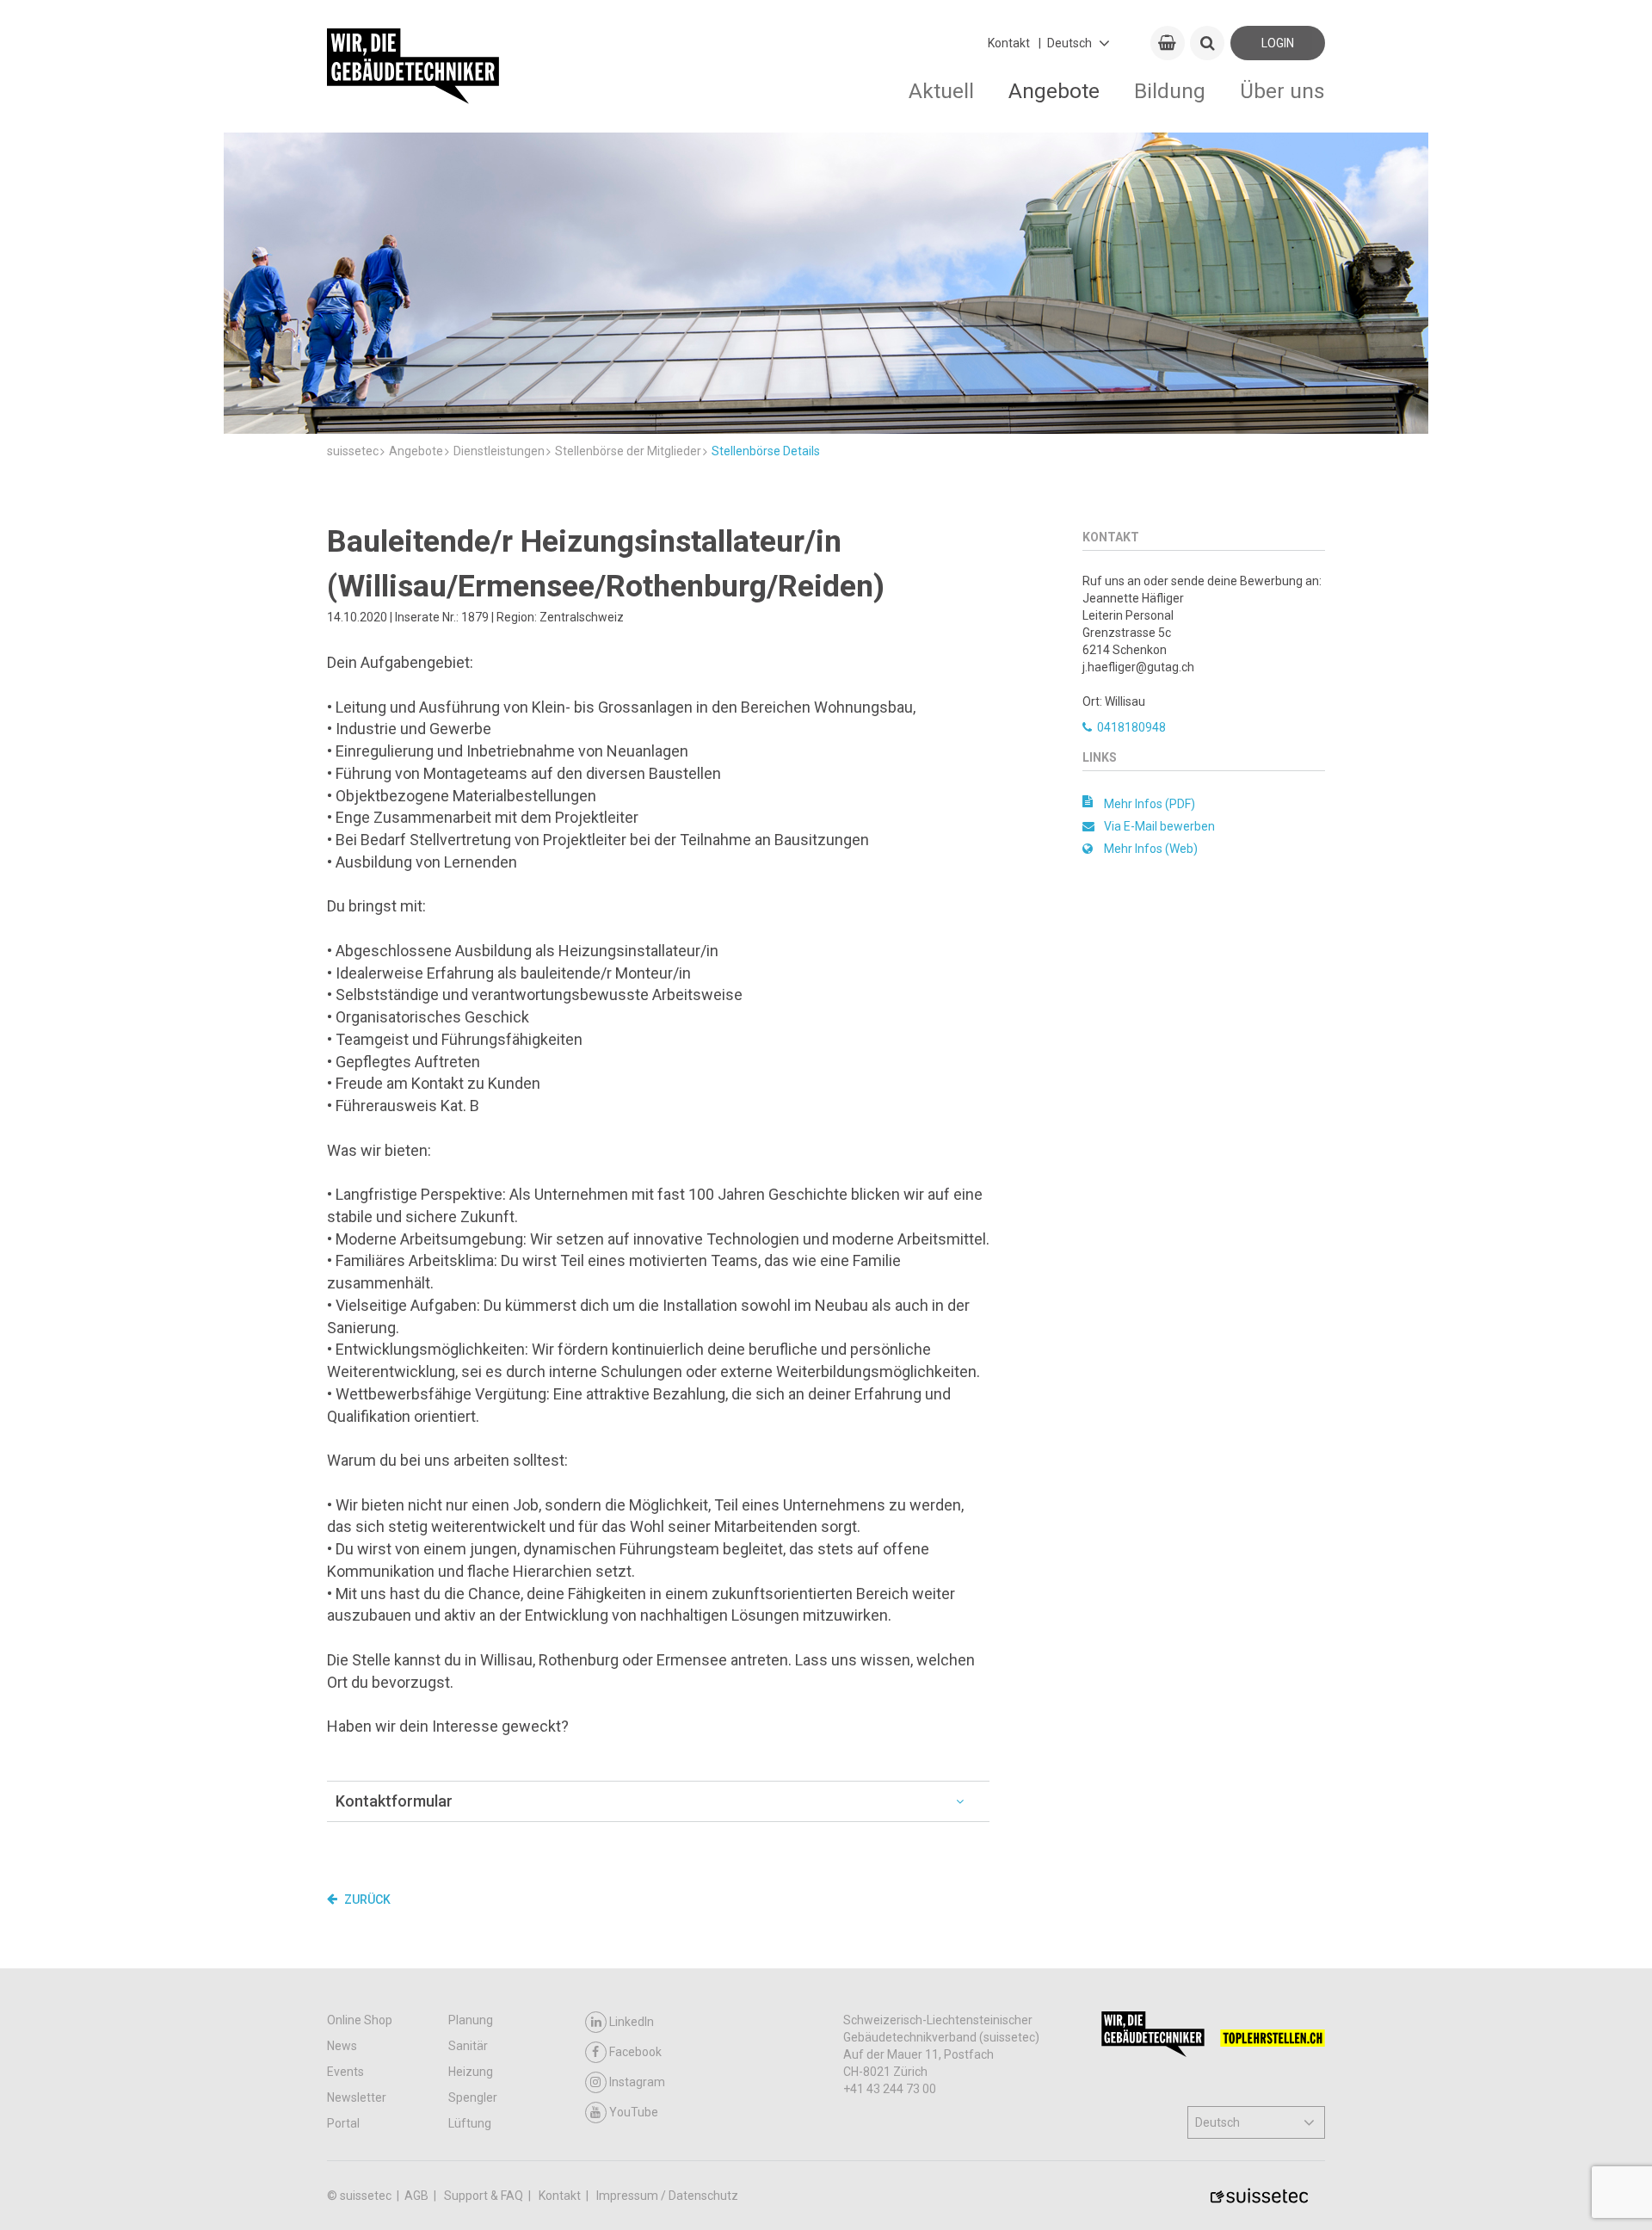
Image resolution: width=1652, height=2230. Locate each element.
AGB (418, 2196)
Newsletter (357, 2097)
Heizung (471, 2072)
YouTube (634, 2112)
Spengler (473, 2097)
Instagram (637, 2082)
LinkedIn (632, 2022)
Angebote (1054, 91)
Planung (471, 2020)
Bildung (1170, 91)
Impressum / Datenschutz (667, 2196)
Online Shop (360, 2020)
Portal (343, 2123)
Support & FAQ (485, 2196)
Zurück (366, 1900)
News (342, 2046)
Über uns (1282, 91)
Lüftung (470, 2123)
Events (345, 2072)
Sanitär (468, 2046)
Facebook (635, 2052)
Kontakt (1009, 43)
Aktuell (941, 91)
